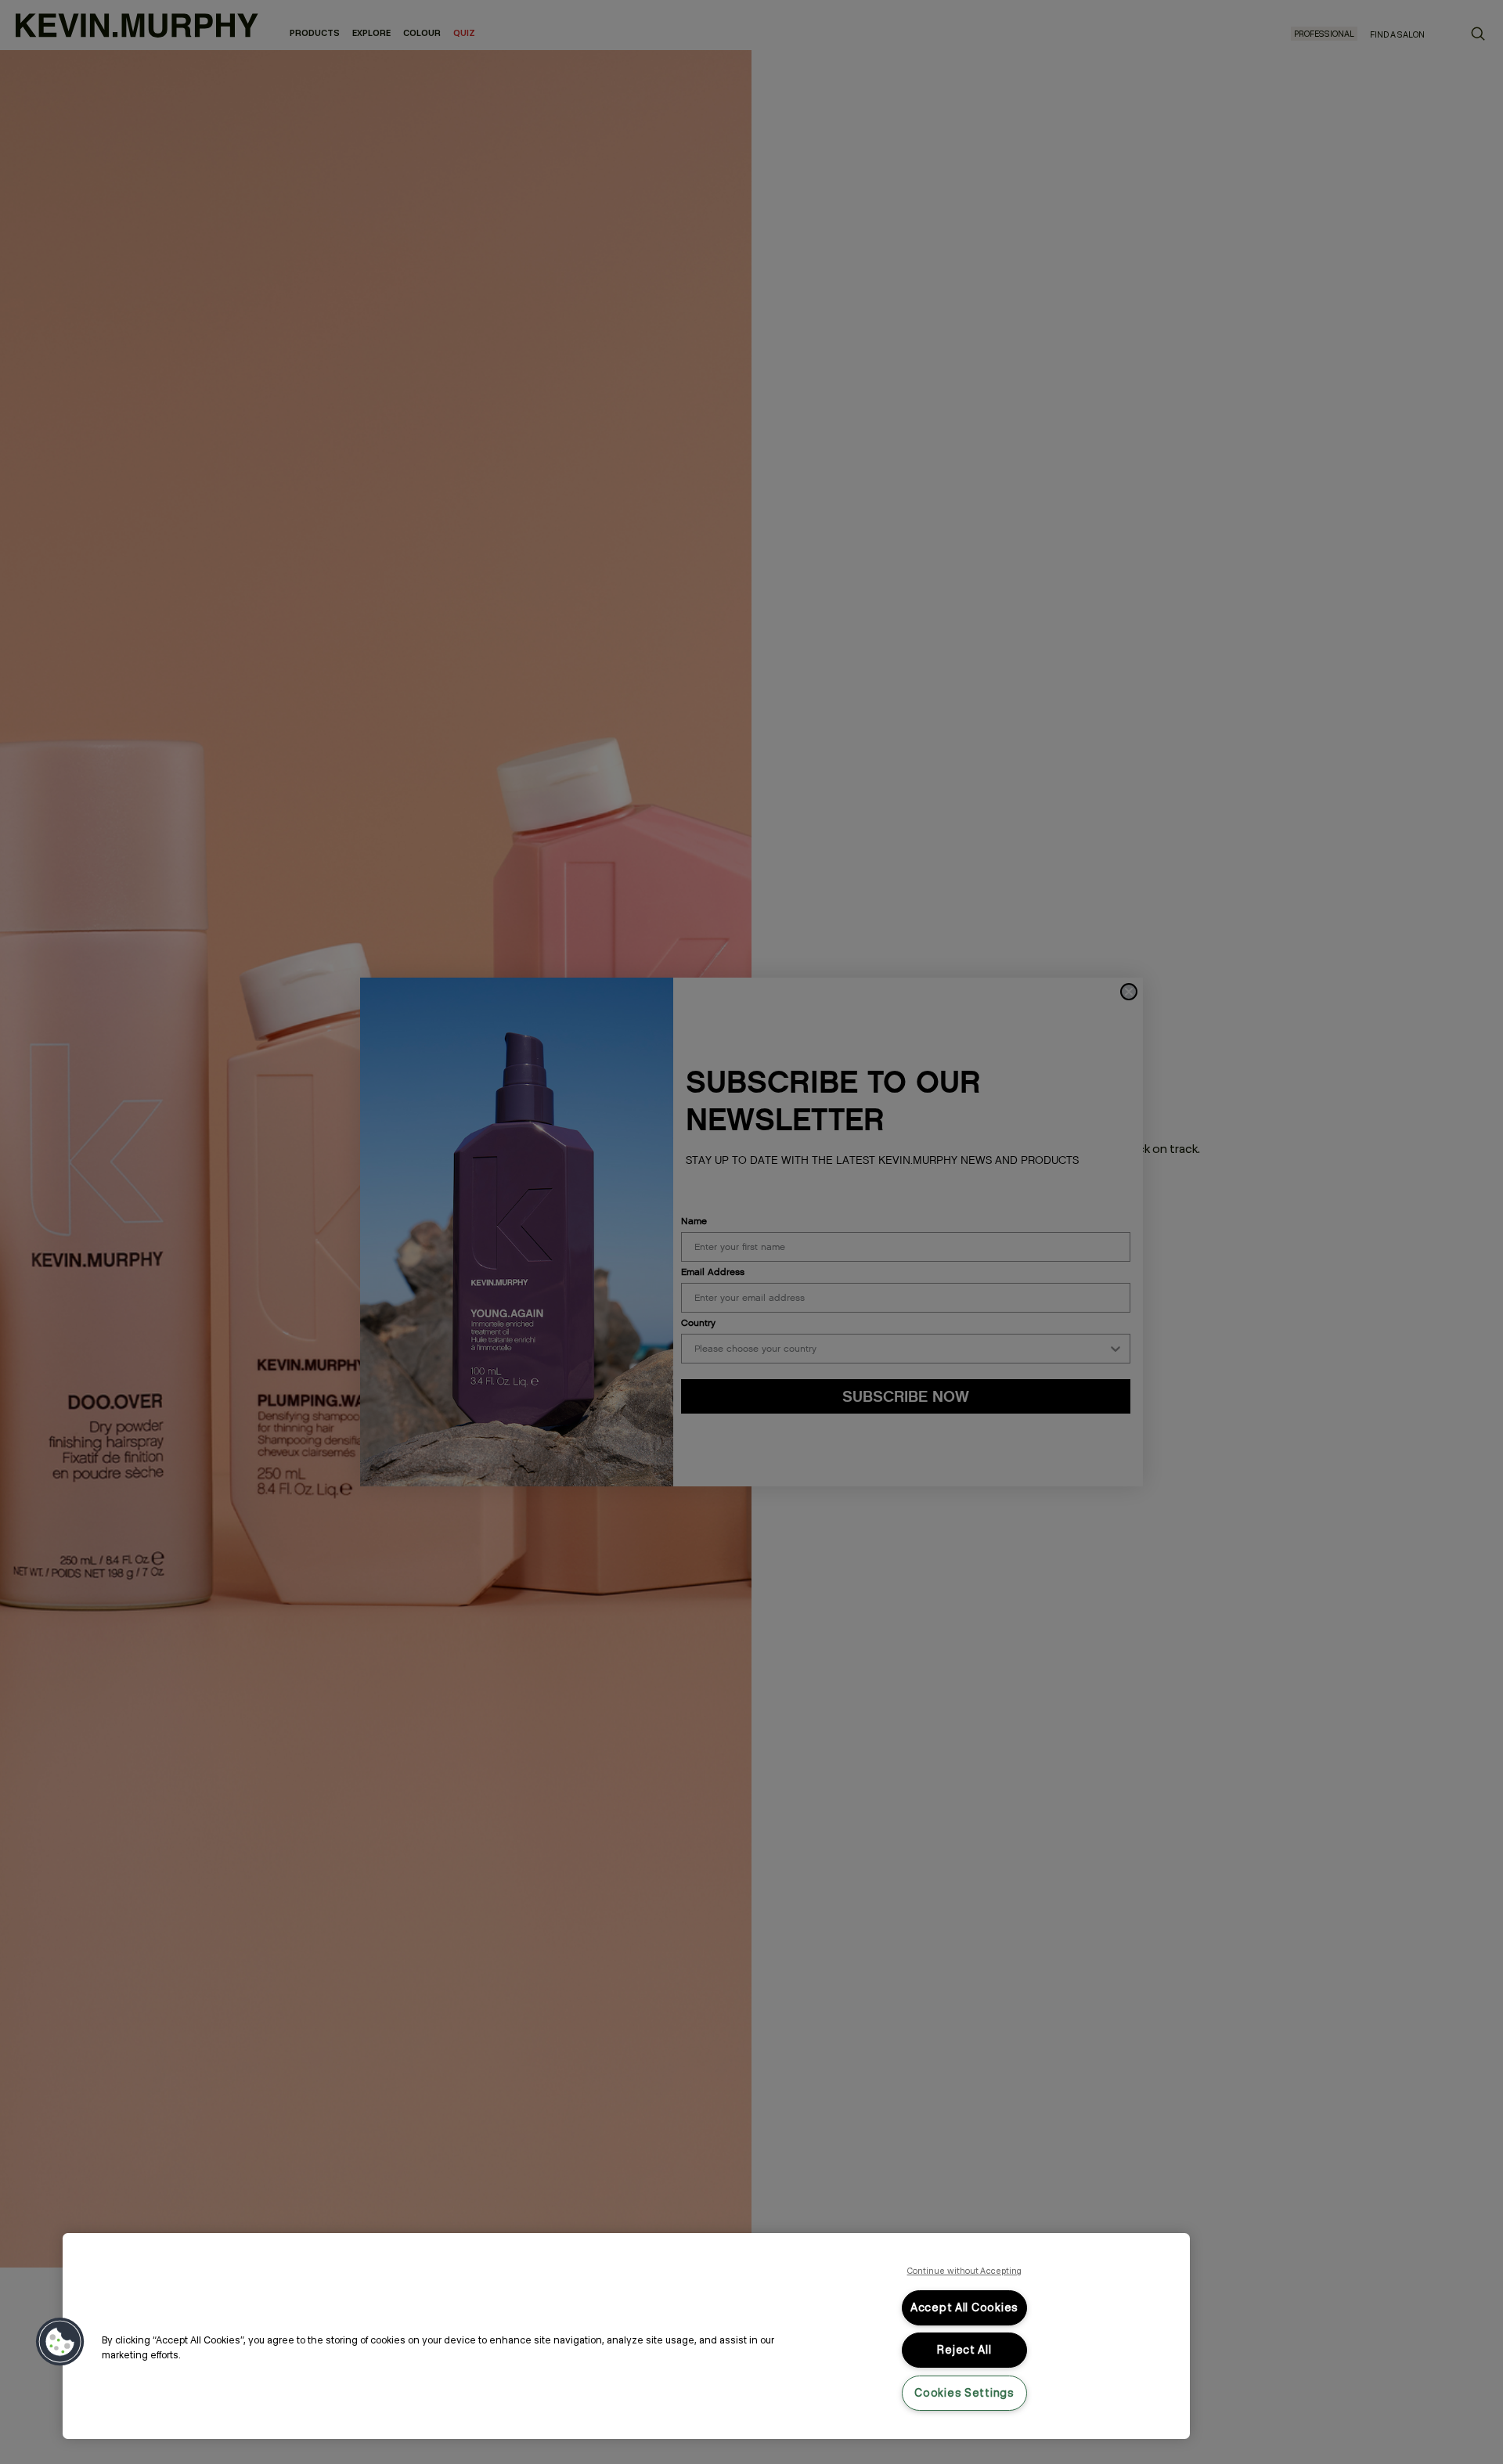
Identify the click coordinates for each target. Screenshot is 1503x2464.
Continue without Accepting (965, 2271)
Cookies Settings (964, 2393)
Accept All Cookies (964, 2307)
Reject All (964, 2350)
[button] (60, 2342)
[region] (626, 2336)
